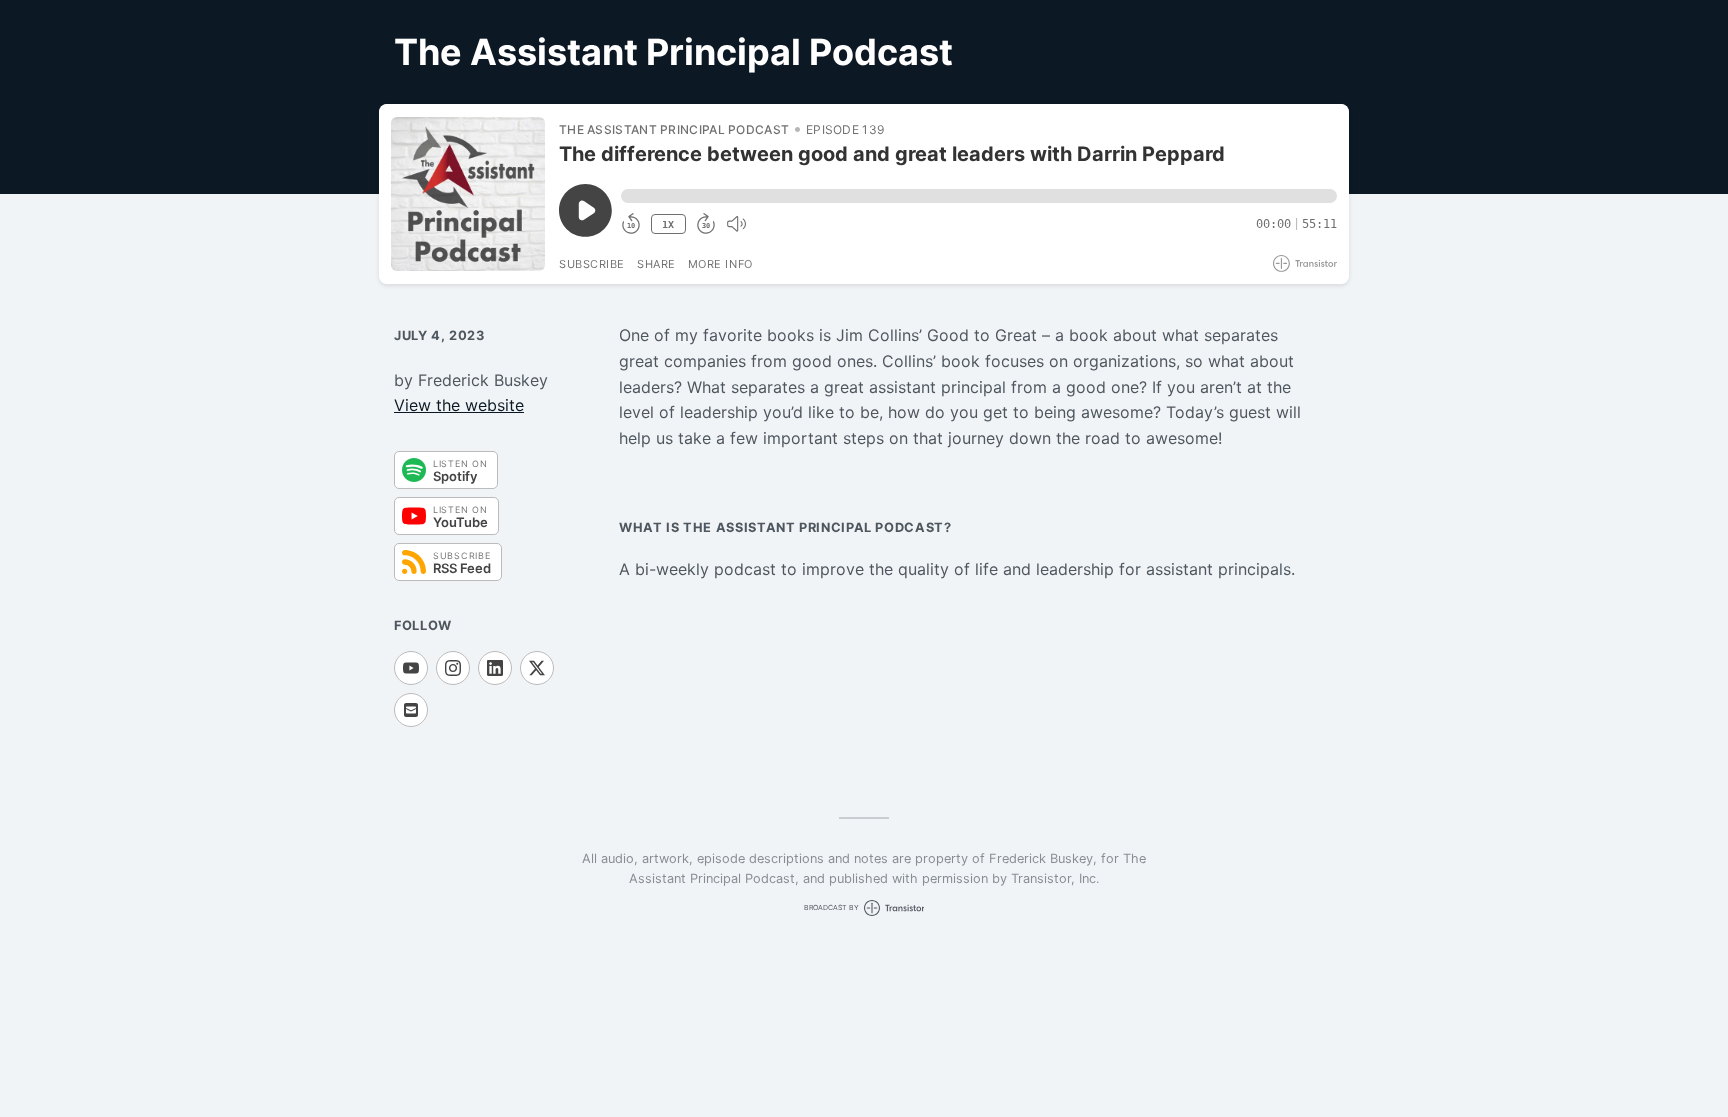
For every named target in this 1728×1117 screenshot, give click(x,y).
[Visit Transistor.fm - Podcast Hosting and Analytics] (1305, 263)
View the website (459, 405)
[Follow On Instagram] (453, 668)
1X (668, 224)
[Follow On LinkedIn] (495, 668)
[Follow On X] (537, 668)
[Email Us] (411, 710)
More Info (720, 264)
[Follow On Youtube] (411, 668)
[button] (979, 196)
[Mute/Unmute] (736, 224)
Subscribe (592, 264)
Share (656, 264)
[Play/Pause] (468, 194)
